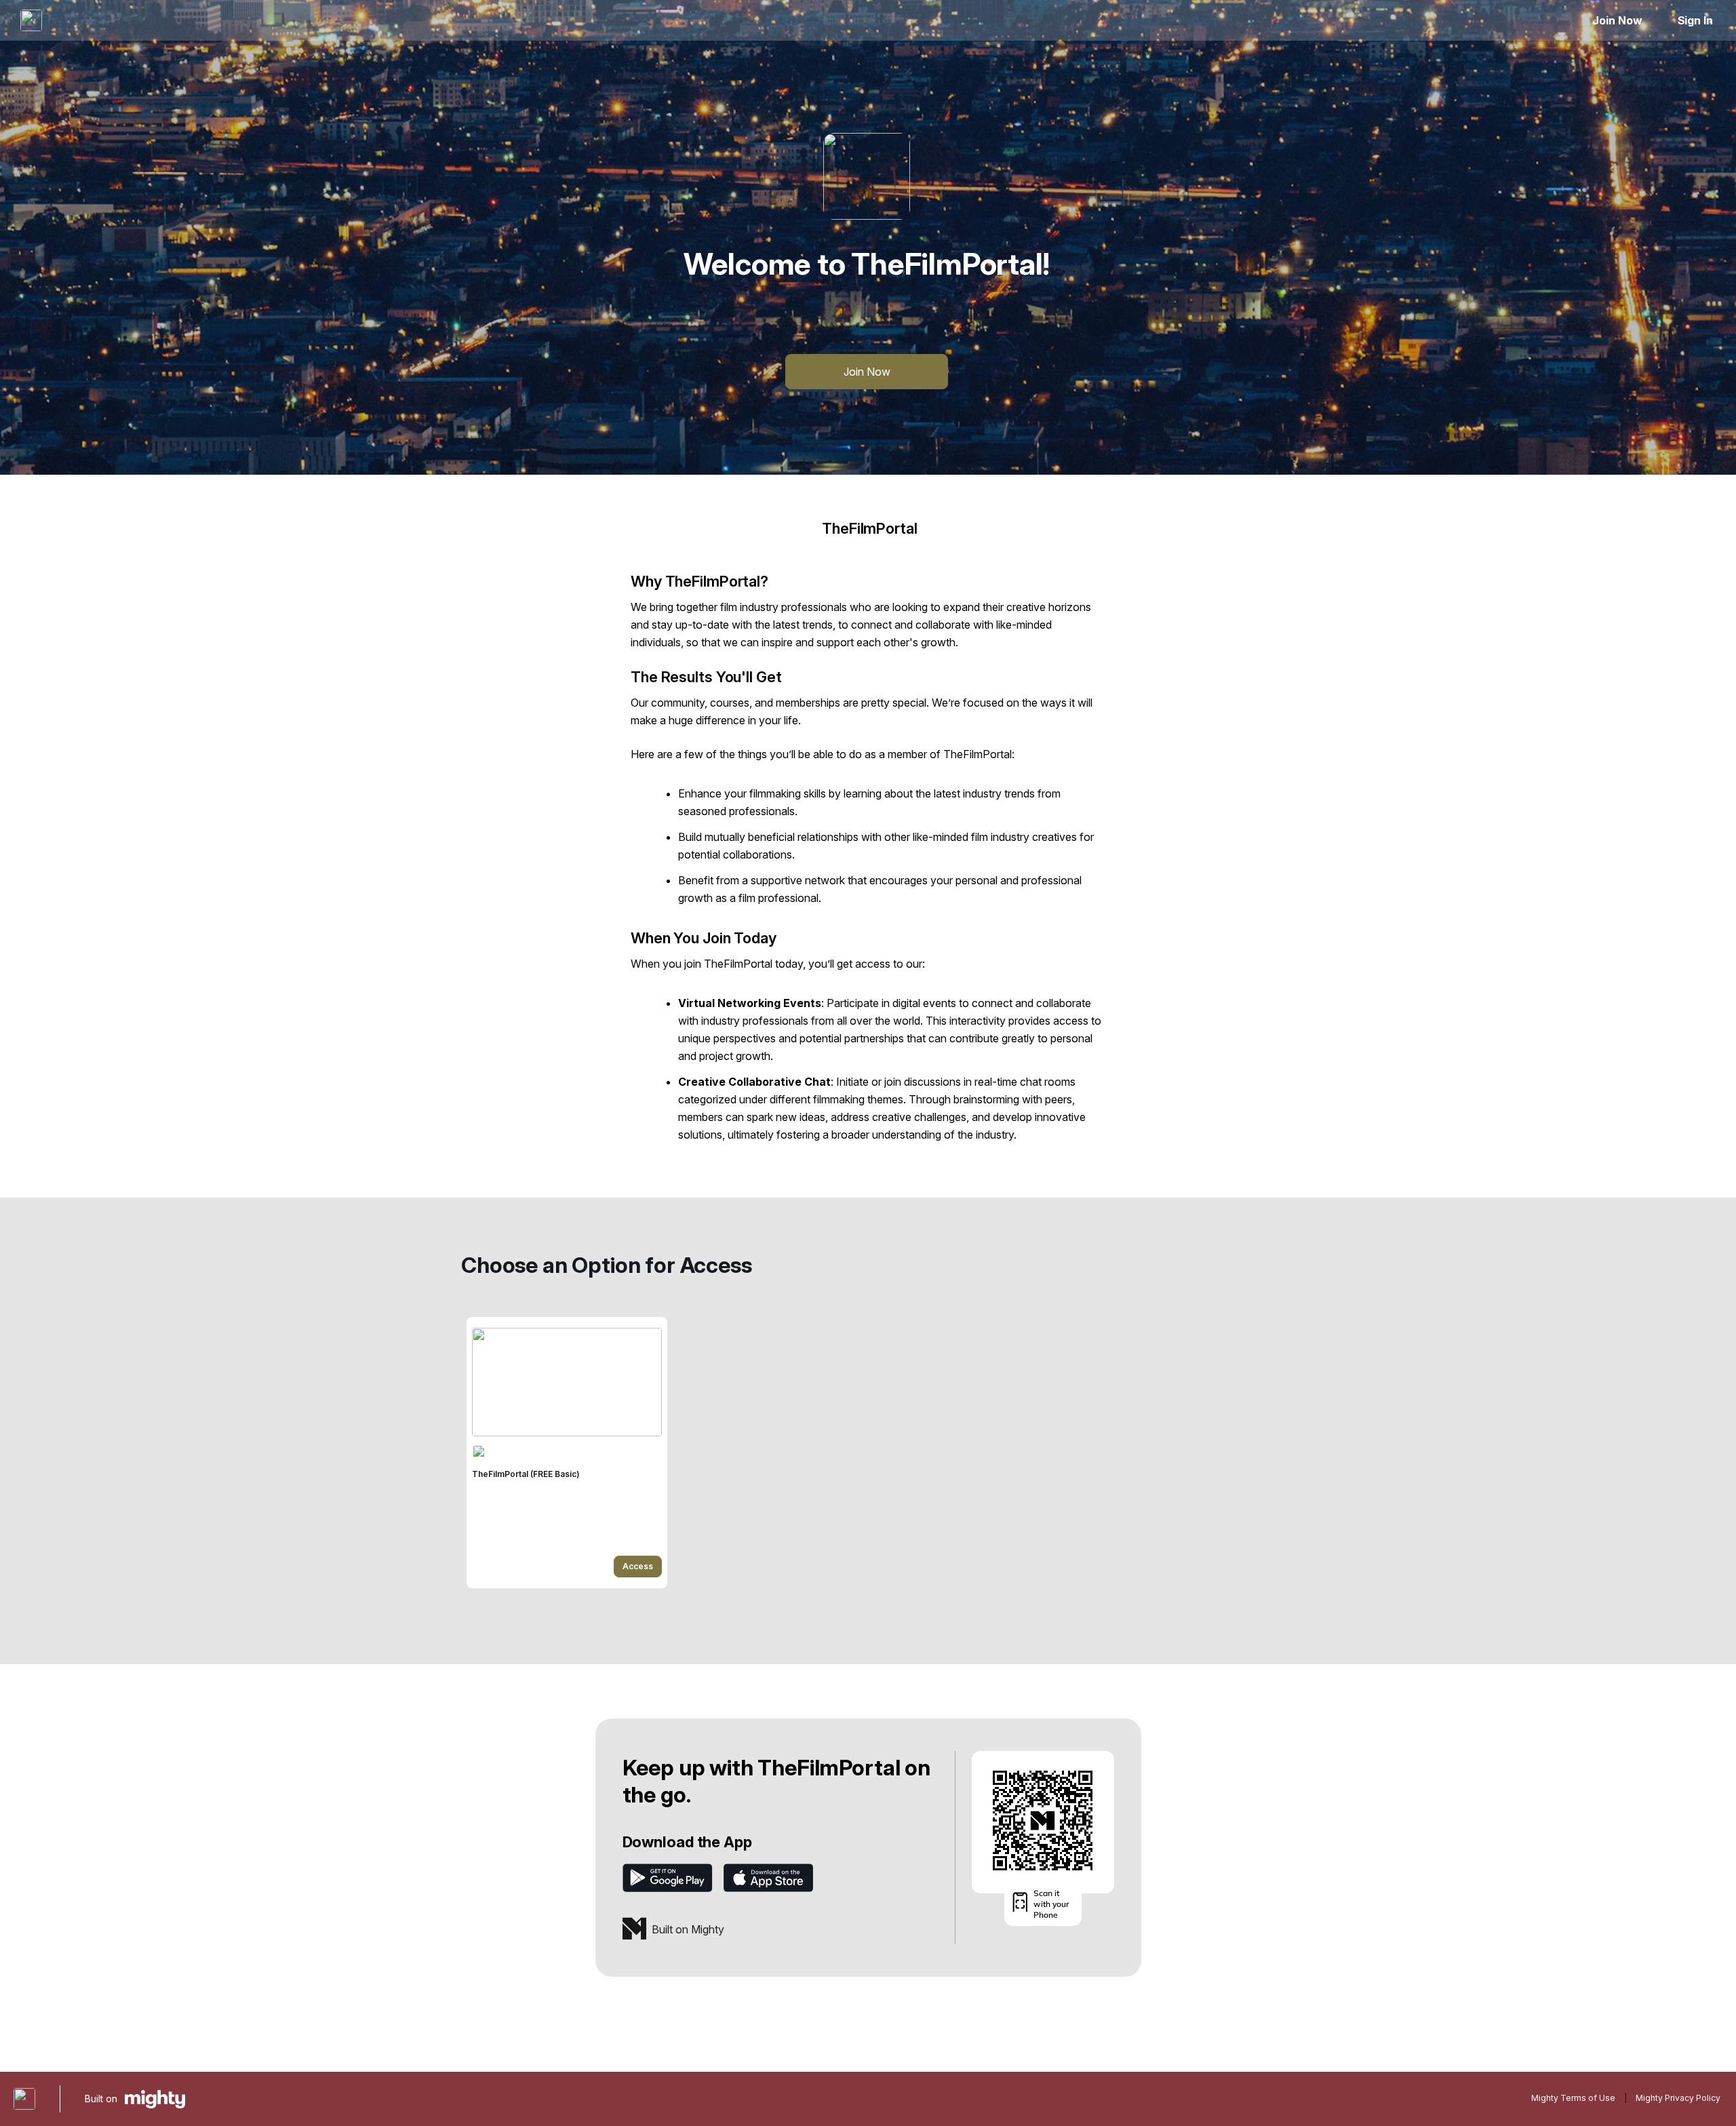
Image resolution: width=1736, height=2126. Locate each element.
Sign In (1695, 20)
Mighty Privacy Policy (1678, 2098)
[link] (567, 1453)
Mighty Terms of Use (1573, 2098)
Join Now (1617, 20)
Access (638, 1566)
